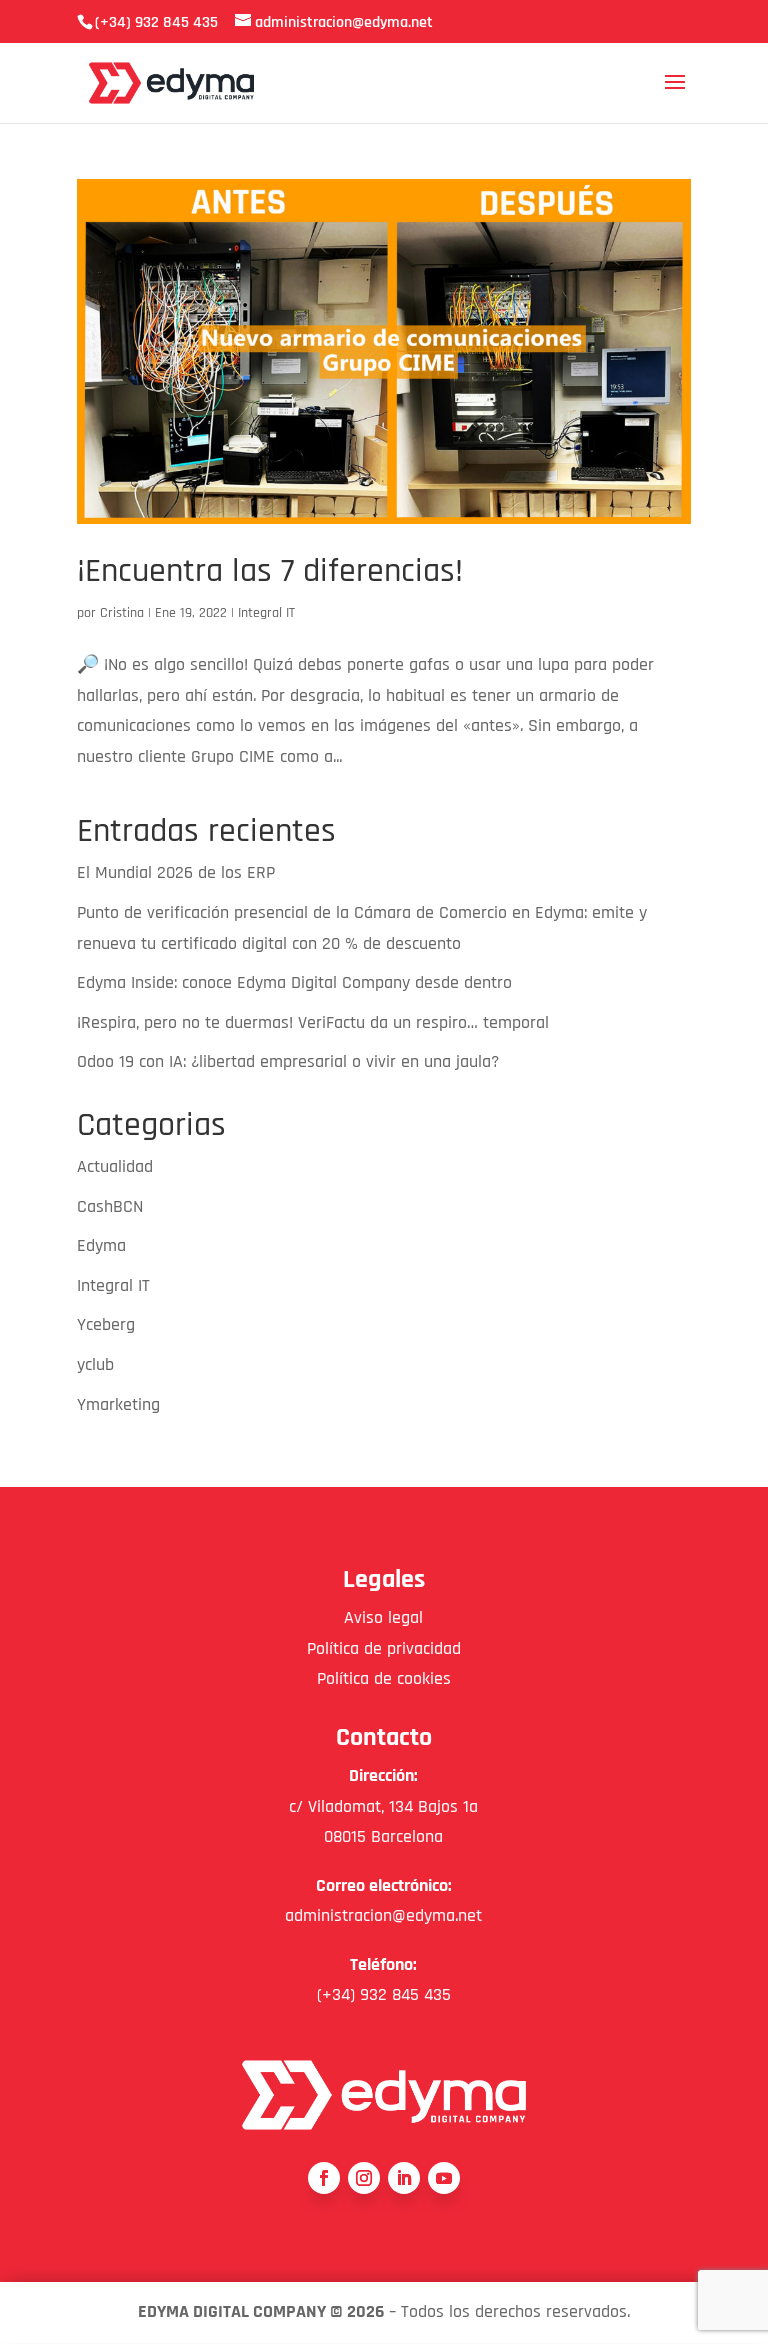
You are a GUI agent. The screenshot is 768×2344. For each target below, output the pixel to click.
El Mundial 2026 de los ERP (176, 872)
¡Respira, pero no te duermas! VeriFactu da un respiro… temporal (313, 1022)
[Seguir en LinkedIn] (404, 2178)
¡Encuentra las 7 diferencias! (270, 571)
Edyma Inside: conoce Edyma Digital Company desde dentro (294, 982)
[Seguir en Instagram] (364, 2178)
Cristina (122, 613)
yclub (95, 1364)
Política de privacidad (384, 1648)
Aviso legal (383, 1617)
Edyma (101, 1245)
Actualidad (115, 1166)
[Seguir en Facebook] (324, 2178)
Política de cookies (384, 1678)
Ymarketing (118, 1404)
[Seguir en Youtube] (444, 2178)
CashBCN (110, 1206)
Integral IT (266, 613)
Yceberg (106, 1324)
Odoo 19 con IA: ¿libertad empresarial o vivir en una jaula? (288, 1061)
